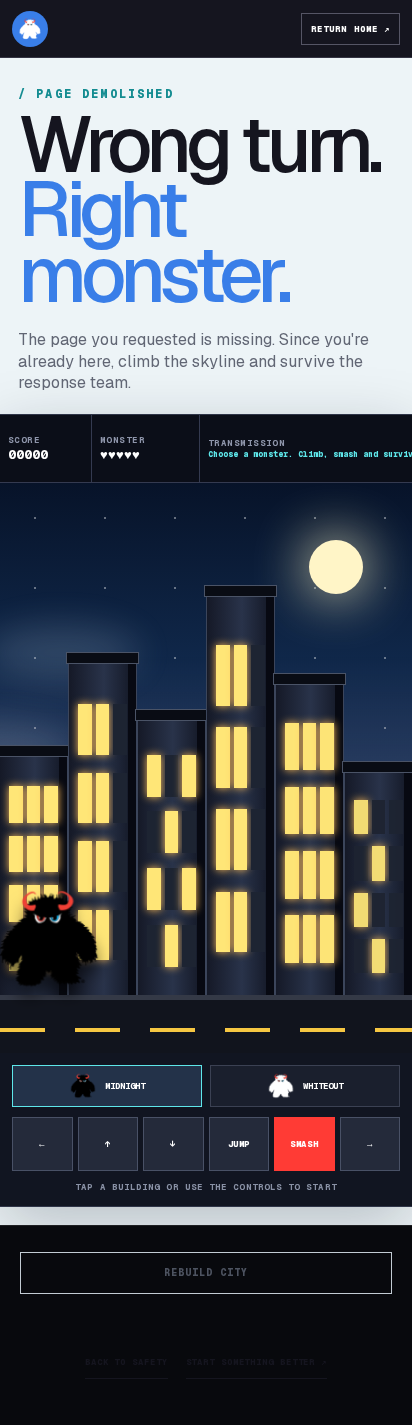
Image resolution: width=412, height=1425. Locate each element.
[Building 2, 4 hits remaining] (102, 832)
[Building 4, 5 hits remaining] (240, 799)
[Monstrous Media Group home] (30, 29)
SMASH (304, 1144)
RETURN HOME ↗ (350, 29)
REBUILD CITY (206, 1272)
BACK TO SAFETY (126, 1362)
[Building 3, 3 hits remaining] (171, 861)
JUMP (239, 1144)
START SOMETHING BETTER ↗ (257, 1362)
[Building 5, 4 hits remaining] (309, 843)
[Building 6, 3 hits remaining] (378, 887)
